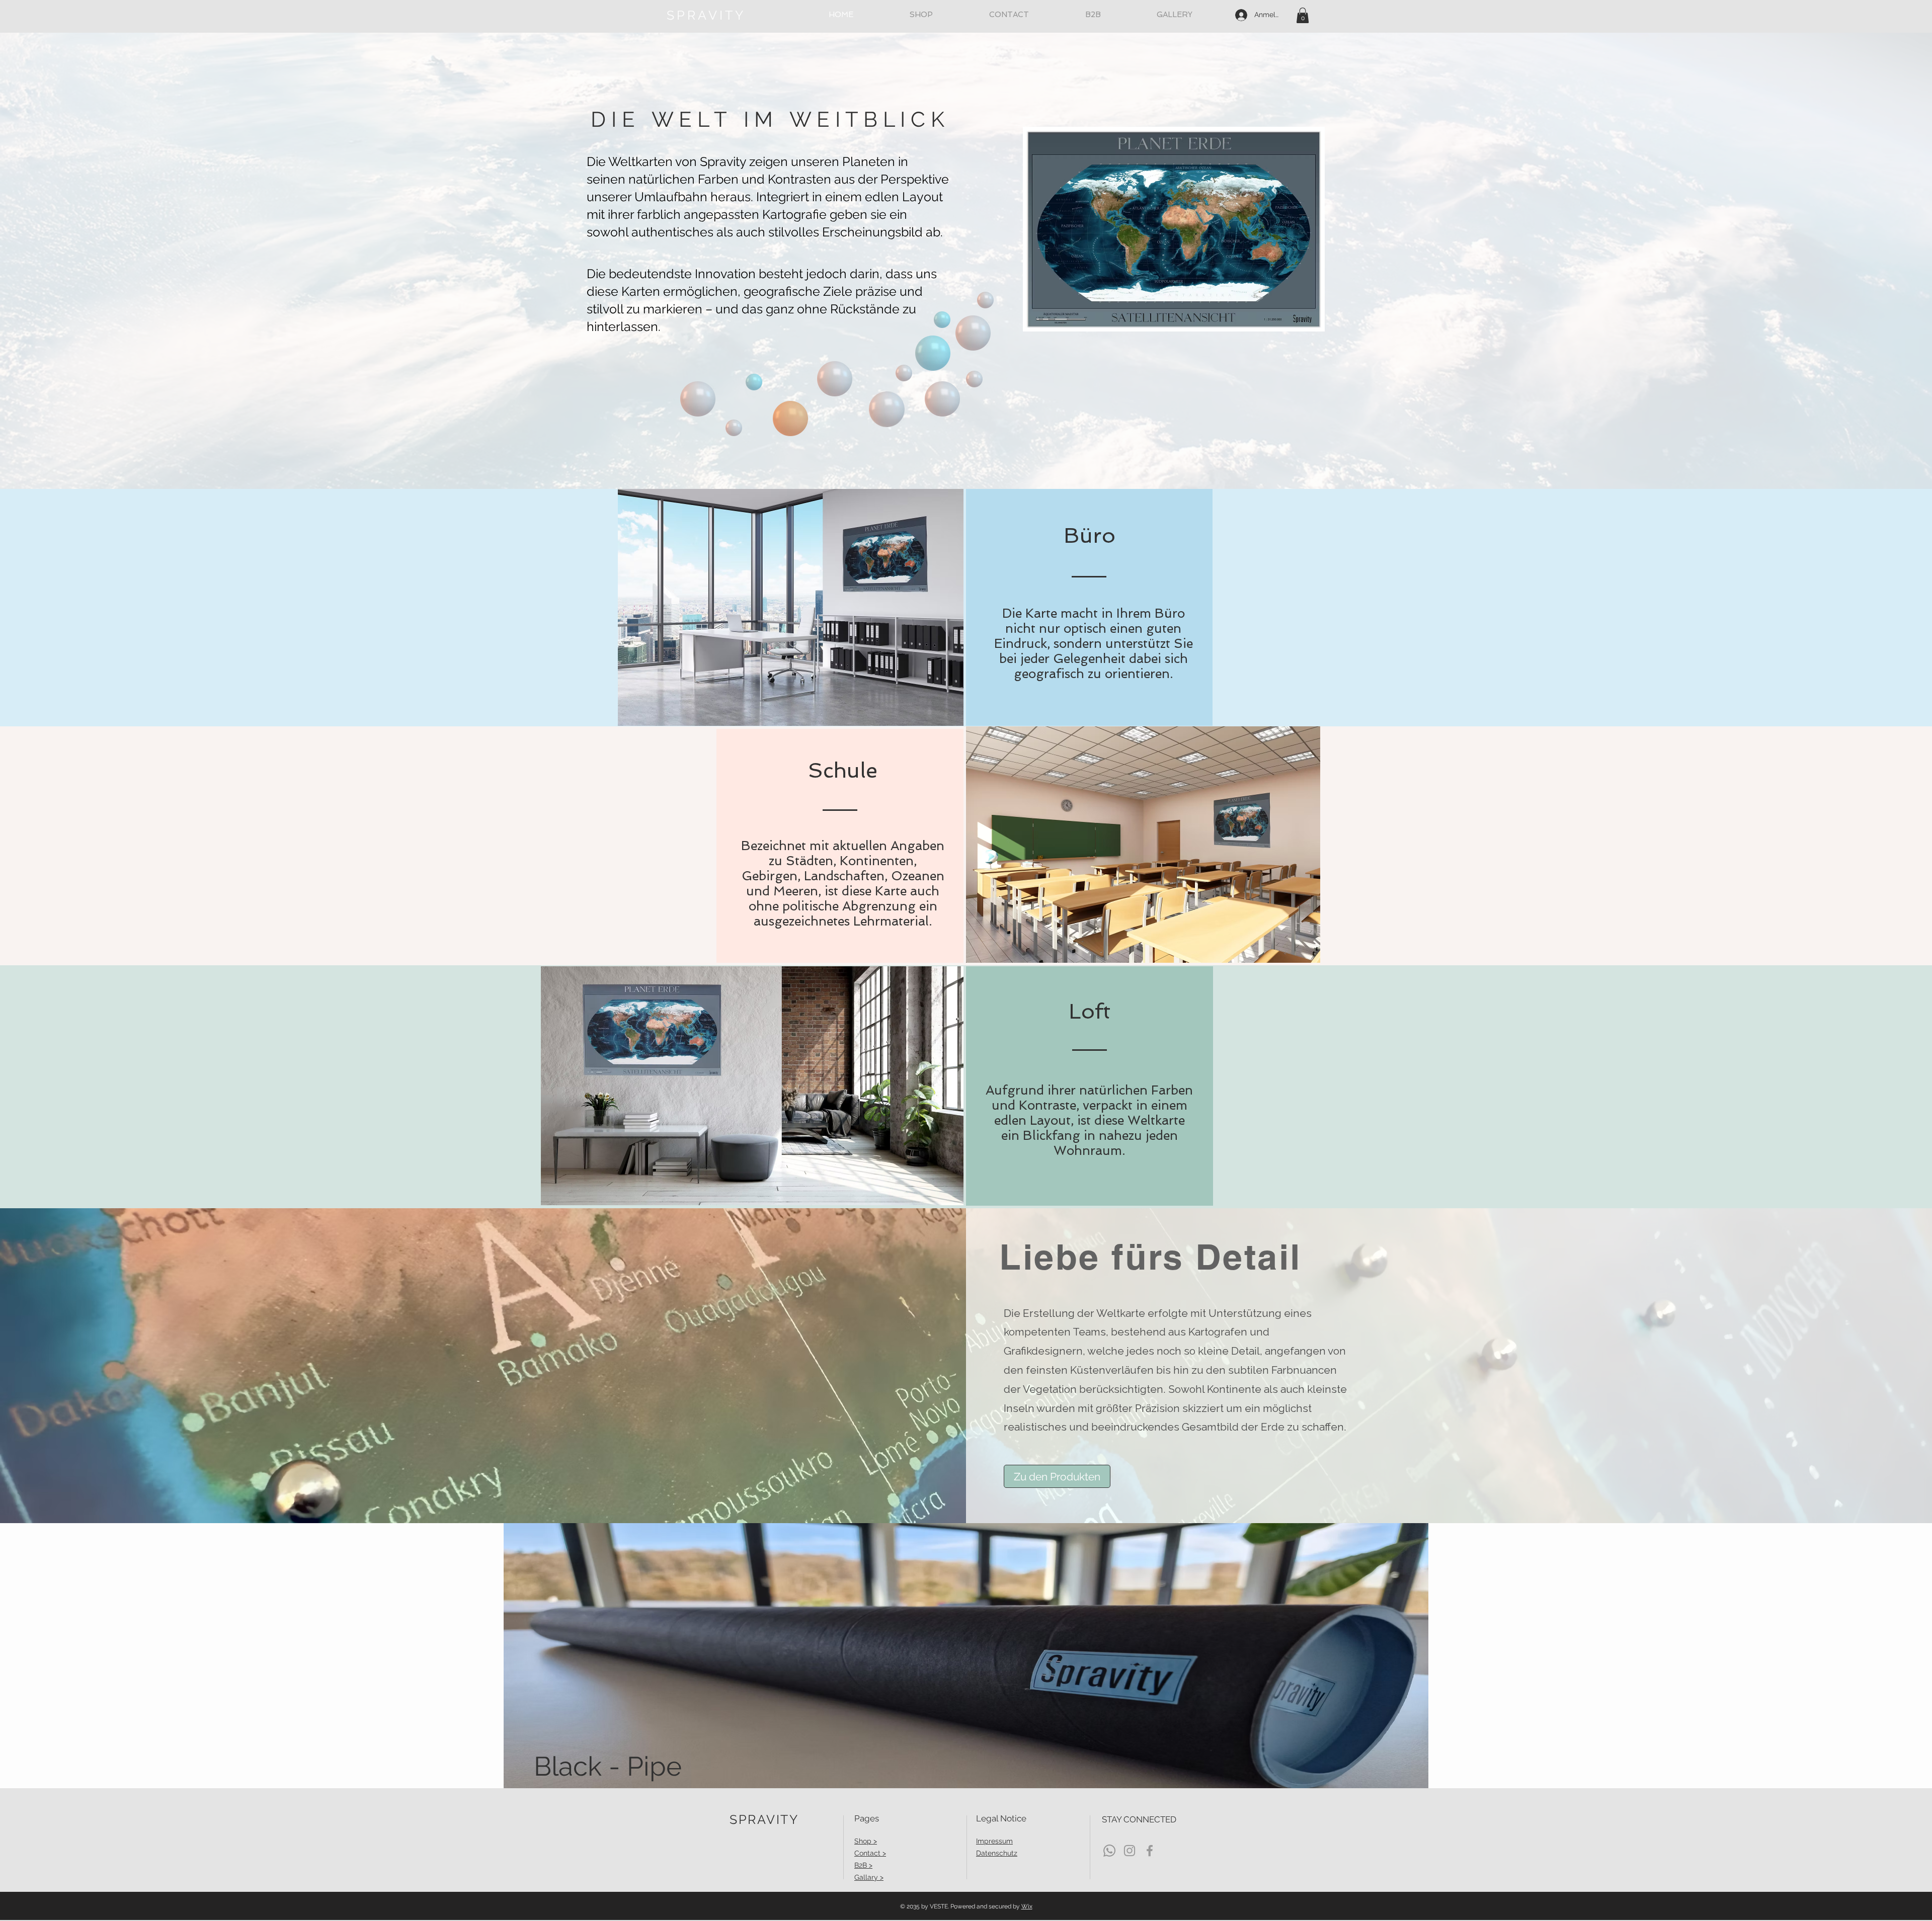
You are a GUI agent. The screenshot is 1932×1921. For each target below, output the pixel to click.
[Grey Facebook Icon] (1150, 1851)
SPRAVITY (706, 15)
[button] (1303, 15)
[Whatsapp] (1109, 1851)
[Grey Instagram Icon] (1130, 1851)
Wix (1027, 1906)
